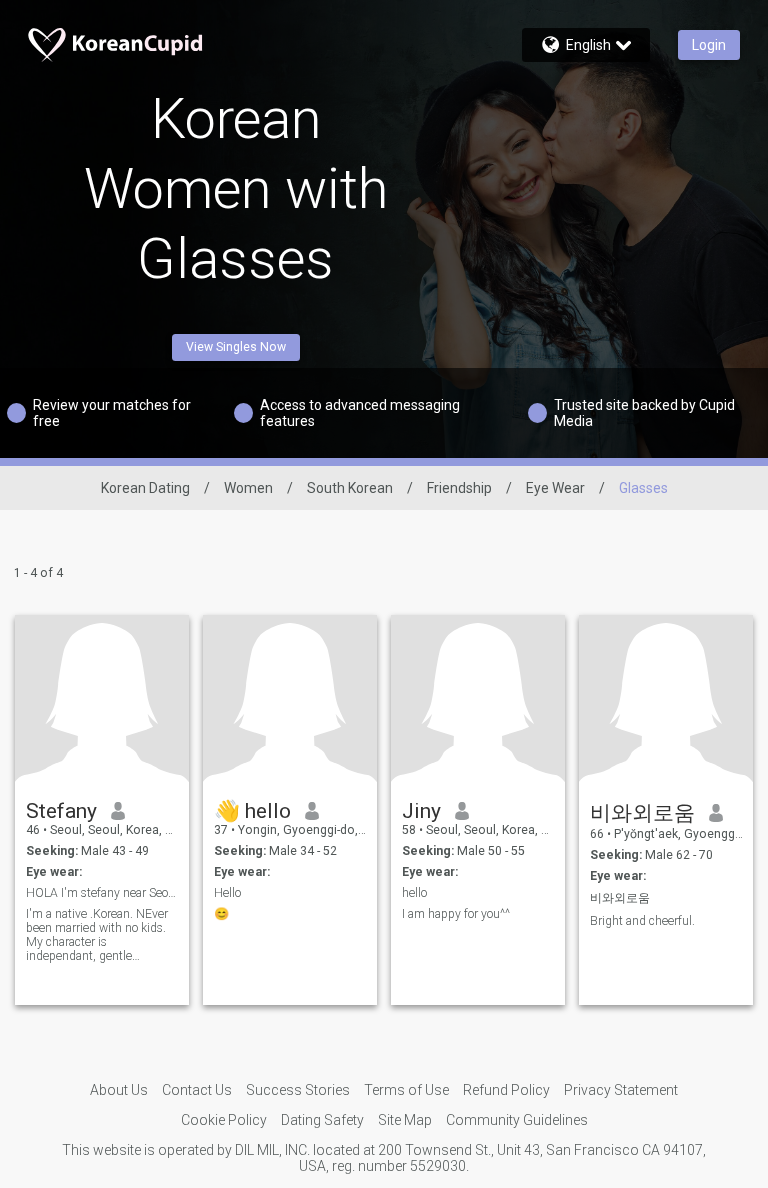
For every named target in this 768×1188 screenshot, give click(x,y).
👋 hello (252, 811)
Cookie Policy (224, 1120)
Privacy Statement (621, 1090)
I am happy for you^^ (456, 914)
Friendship (459, 488)
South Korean (350, 488)
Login (709, 45)
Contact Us (197, 1090)
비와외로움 (642, 813)
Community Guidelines (517, 1120)
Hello (227, 893)
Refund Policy (506, 1090)
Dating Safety (322, 1120)
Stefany (61, 811)
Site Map (405, 1120)
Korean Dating (145, 488)
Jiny (421, 811)
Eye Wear (555, 488)
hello (414, 893)
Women (248, 488)
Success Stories (298, 1090)
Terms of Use (406, 1090)
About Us (119, 1090)
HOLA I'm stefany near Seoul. (102, 893)
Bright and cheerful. (642, 921)
